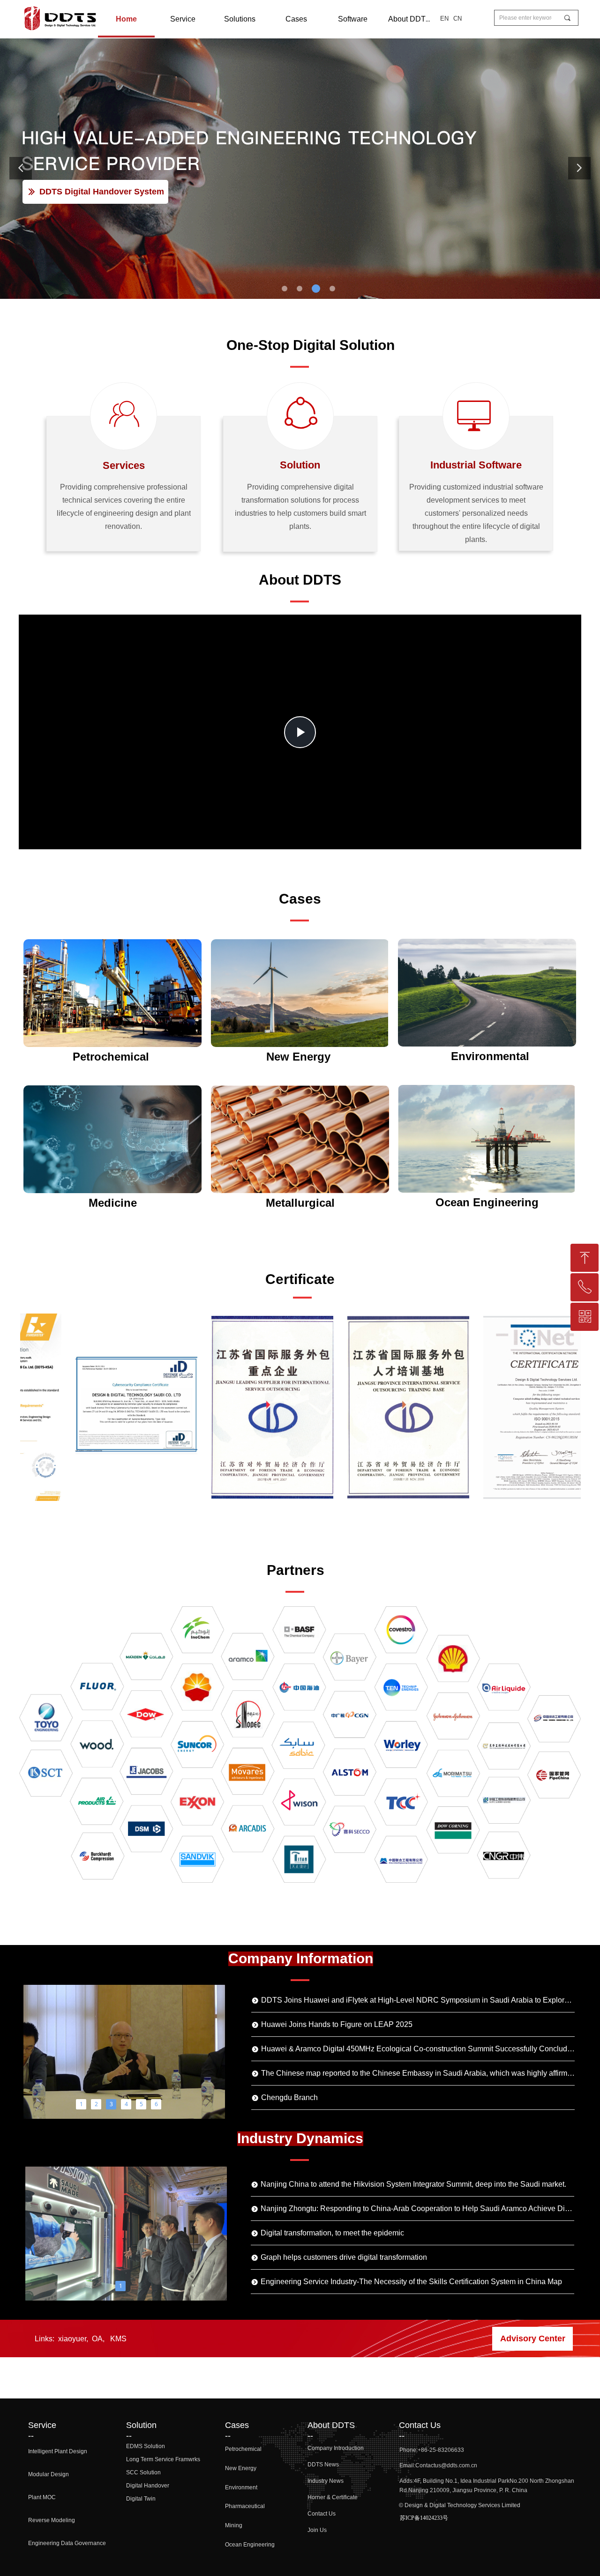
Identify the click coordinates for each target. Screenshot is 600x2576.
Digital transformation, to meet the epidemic (332, 2233)
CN (457, 19)
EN (444, 19)
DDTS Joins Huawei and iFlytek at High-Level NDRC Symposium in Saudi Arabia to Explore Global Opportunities (418, 2000)
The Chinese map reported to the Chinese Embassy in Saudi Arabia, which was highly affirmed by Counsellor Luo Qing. (418, 2073)
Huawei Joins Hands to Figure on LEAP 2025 (337, 2024)
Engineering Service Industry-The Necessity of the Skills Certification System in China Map (411, 2282)
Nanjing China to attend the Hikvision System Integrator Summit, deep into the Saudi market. (413, 2184)
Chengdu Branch (289, 2097)
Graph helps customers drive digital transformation (344, 2257)
